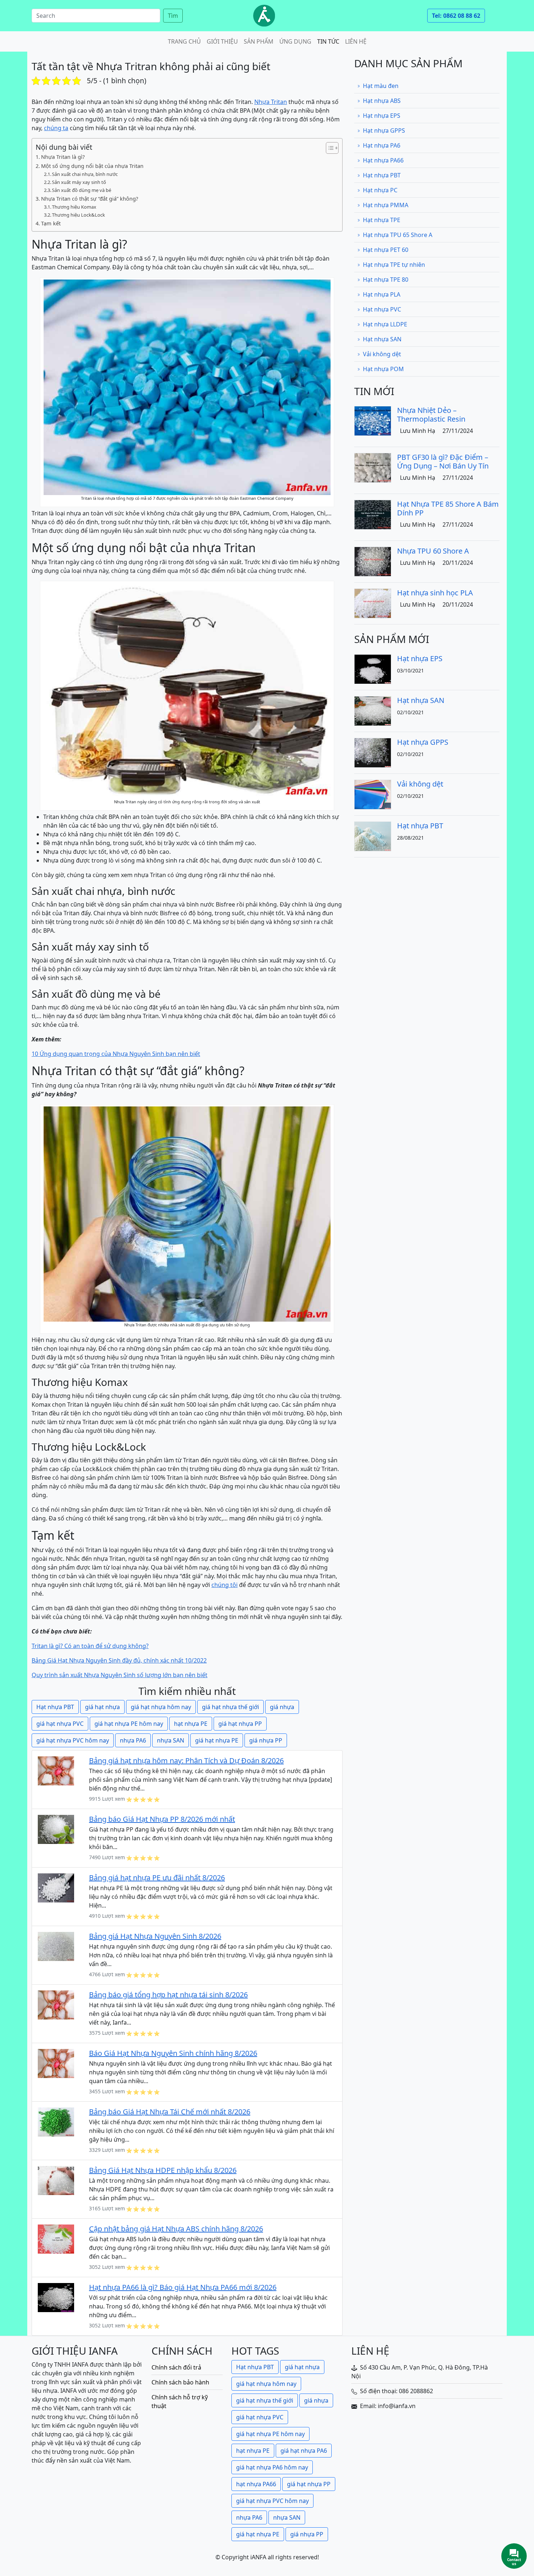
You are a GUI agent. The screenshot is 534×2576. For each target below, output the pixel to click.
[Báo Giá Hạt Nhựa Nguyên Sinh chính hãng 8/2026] (56, 2063)
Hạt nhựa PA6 (382, 145)
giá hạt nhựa (102, 1707)
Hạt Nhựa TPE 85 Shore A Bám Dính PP (448, 508)
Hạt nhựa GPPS (384, 130)
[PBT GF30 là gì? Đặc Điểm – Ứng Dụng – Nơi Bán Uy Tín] (373, 467)
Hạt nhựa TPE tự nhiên (394, 265)
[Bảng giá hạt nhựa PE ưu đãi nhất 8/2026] (56, 1888)
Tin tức (328, 41)
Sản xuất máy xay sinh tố (79, 182)
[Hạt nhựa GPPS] (373, 752)
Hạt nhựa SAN (382, 339)
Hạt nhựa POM (383, 369)
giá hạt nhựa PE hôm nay (129, 1724)
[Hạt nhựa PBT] (373, 836)
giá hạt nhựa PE (217, 1740)
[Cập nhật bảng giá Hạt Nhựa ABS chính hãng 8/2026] (56, 2239)
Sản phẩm (259, 41)
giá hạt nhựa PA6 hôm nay (272, 2467)
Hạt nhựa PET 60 (386, 250)
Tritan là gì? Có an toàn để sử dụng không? (90, 1646)
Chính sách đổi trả (176, 2367)
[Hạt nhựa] (264, 16)
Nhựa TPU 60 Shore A (433, 551)
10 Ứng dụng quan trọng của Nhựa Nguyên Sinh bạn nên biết (116, 1054)
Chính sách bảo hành (180, 2382)
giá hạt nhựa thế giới (230, 1707)
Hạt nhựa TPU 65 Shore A (398, 235)
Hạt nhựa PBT (55, 1707)
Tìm (173, 16)
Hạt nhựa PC (380, 190)
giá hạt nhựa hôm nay (161, 1707)
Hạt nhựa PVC (382, 309)
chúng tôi (224, 1585)
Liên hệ (356, 41)
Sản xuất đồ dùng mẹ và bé (82, 190)
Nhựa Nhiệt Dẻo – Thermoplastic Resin (431, 415)
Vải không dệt (382, 354)
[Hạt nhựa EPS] (373, 668)
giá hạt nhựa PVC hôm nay (73, 1740)
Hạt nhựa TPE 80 (386, 280)
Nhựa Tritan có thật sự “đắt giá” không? (90, 199)
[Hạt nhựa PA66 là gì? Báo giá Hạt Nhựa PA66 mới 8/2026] (56, 2297)
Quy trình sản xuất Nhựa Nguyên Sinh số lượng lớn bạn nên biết (120, 1675)
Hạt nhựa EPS (382, 116)
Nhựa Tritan (271, 102)
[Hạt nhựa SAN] (373, 710)
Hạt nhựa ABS (382, 101)
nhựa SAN (171, 1740)
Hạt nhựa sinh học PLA (435, 593)
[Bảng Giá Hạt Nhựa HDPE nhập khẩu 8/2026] (56, 2180)
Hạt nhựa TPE (382, 220)
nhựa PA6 (133, 1740)
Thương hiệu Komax (74, 207)
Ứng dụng (295, 41)
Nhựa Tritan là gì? (63, 157)
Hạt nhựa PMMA (386, 205)
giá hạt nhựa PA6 (304, 2451)
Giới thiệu (222, 41)
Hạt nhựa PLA (382, 294)
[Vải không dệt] (373, 794)
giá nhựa (282, 1707)
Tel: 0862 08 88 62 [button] (456, 16)
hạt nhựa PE (191, 1724)
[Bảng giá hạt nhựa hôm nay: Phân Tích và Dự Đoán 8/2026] (56, 1771)
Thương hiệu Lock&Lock (78, 215)
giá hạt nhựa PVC (60, 1724)
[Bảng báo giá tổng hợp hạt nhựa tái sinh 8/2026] (56, 2005)
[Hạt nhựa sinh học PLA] (373, 603)
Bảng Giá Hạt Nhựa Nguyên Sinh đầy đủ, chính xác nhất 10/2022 (119, 1660)
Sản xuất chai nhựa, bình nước (85, 174)
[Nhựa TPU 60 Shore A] (373, 561)
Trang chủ (184, 41)
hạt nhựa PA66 (256, 2484)
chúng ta (56, 128)
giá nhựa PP (266, 1740)
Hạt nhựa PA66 (383, 160)
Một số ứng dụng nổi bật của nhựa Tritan (92, 166)
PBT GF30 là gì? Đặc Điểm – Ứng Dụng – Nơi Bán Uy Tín (443, 461)
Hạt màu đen (381, 86)
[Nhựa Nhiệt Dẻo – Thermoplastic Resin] (373, 420)
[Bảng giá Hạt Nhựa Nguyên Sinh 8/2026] (56, 1946)
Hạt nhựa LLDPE (385, 324)
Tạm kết (51, 223)
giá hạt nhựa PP (240, 1724)
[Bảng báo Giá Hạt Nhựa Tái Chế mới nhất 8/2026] (56, 2122)
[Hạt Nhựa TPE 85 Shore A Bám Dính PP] (373, 514)
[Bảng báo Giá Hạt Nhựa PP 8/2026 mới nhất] (56, 1829)
